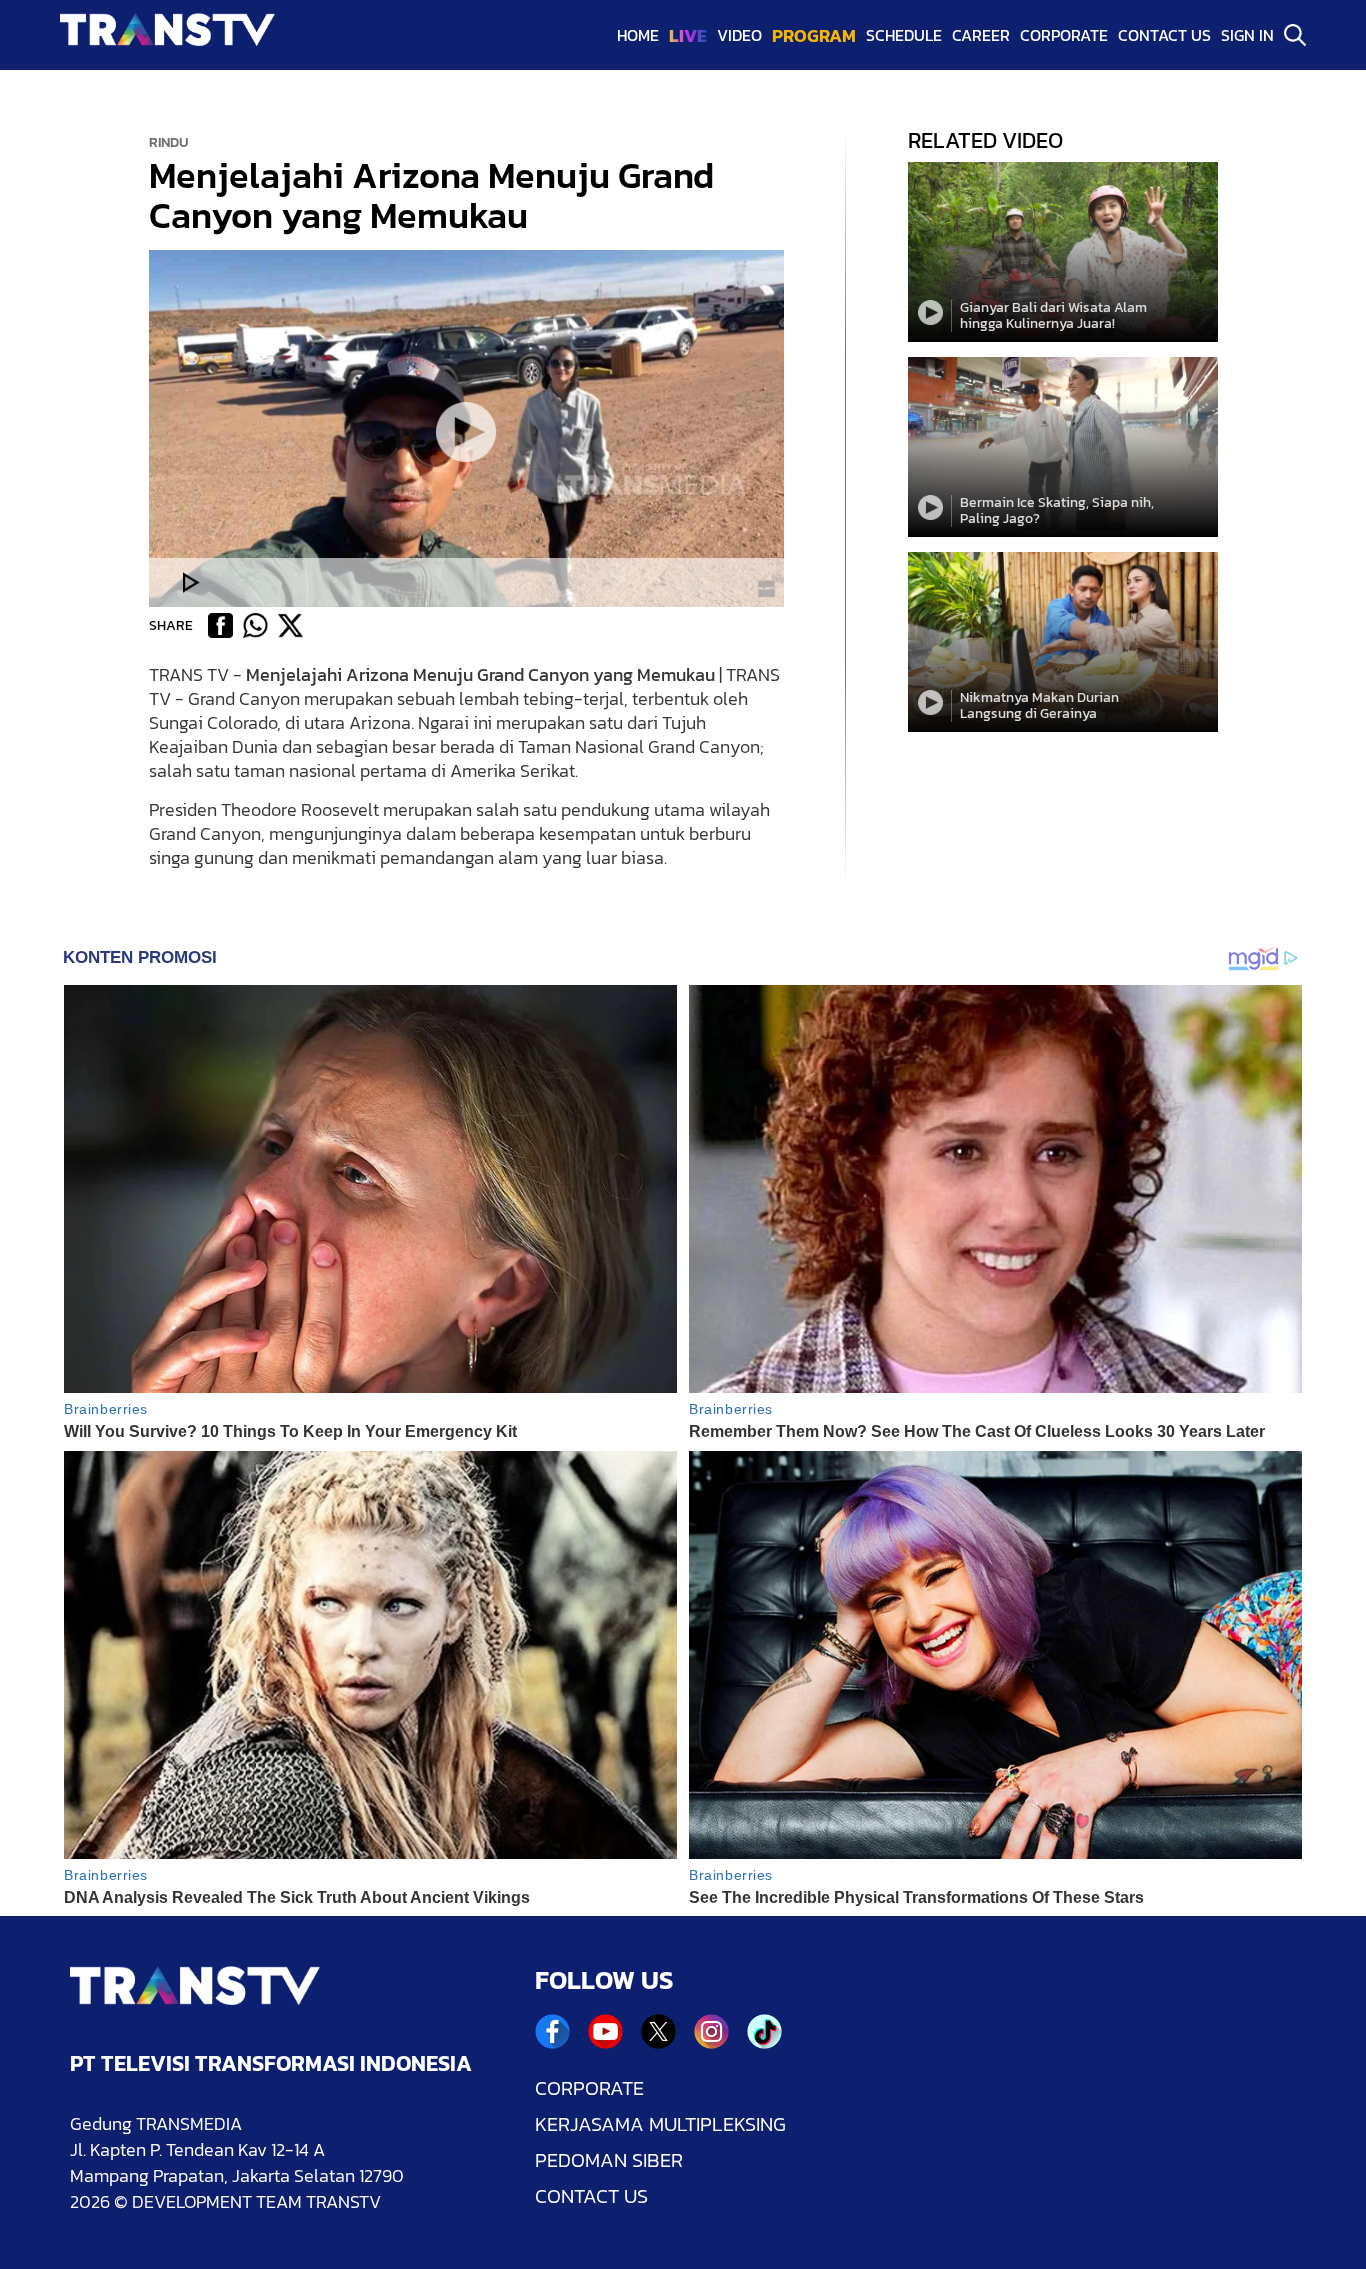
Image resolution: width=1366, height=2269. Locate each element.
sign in (1247, 35)
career (981, 35)
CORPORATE (589, 2088)
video (739, 35)
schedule (904, 35)
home (638, 35)
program (814, 35)
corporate (1064, 35)
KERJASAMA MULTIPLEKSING (660, 2124)
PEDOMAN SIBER (609, 2160)
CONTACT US (591, 2196)
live (688, 35)
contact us (1164, 35)
